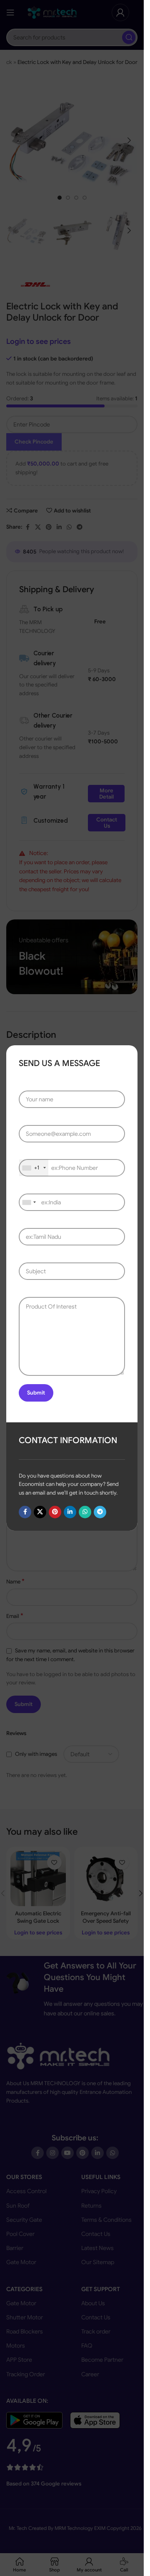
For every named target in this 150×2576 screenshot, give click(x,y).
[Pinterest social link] (55, 1512)
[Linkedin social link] (70, 1512)
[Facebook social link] (25, 1512)
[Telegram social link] (100, 1512)
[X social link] (40, 1512)
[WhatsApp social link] (85, 1512)
